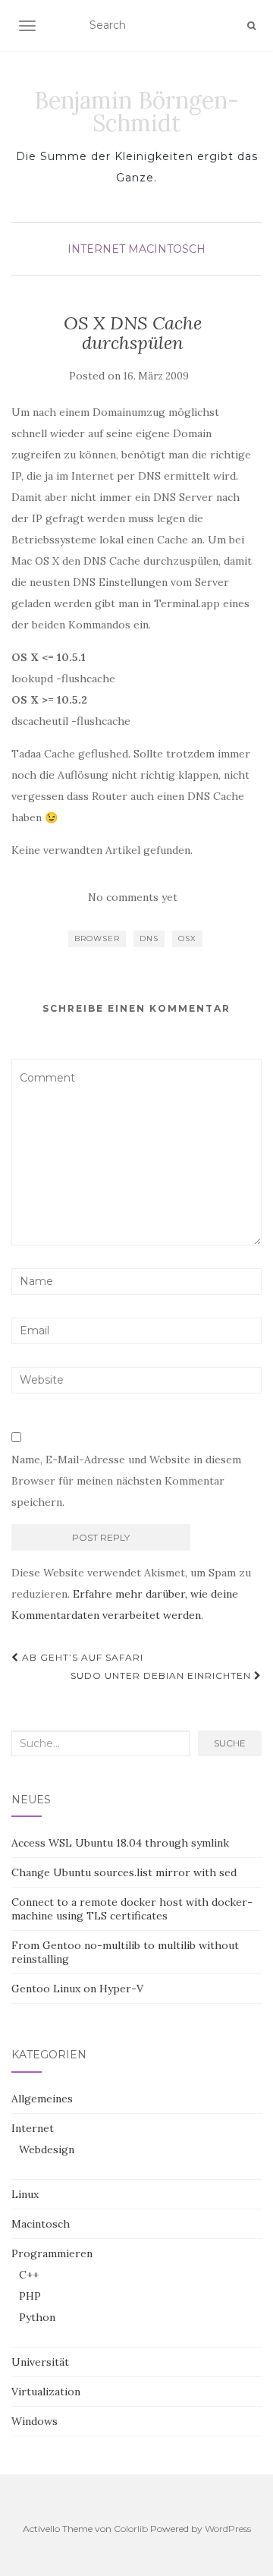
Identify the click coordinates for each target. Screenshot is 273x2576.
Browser (97, 938)
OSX (187, 938)
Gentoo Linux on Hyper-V (77, 1989)
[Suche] (251, 26)
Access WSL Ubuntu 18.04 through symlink (120, 1843)
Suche (230, 1743)
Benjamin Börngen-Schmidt (136, 112)
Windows (35, 2421)
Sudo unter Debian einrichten (162, 1675)
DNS (149, 938)
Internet (96, 249)
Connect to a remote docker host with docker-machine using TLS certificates (132, 1909)
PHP (30, 2296)
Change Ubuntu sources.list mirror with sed (124, 1872)
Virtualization (46, 2392)
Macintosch (167, 249)
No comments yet (133, 897)
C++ (29, 2275)
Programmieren (52, 2253)
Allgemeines (42, 2099)
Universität (40, 2362)
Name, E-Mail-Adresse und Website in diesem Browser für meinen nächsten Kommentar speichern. (126, 1481)
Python (37, 2317)
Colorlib (131, 2529)
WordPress (228, 2529)
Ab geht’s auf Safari (81, 1657)
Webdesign (47, 2149)
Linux (25, 2194)
